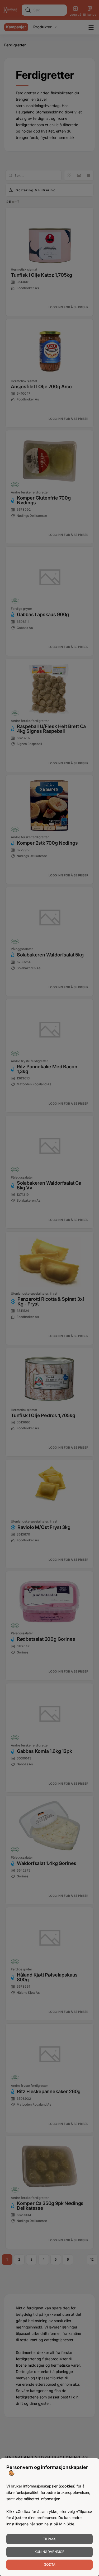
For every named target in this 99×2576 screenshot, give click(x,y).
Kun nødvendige (49, 2552)
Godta (50, 2564)
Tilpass (50, 2539)
